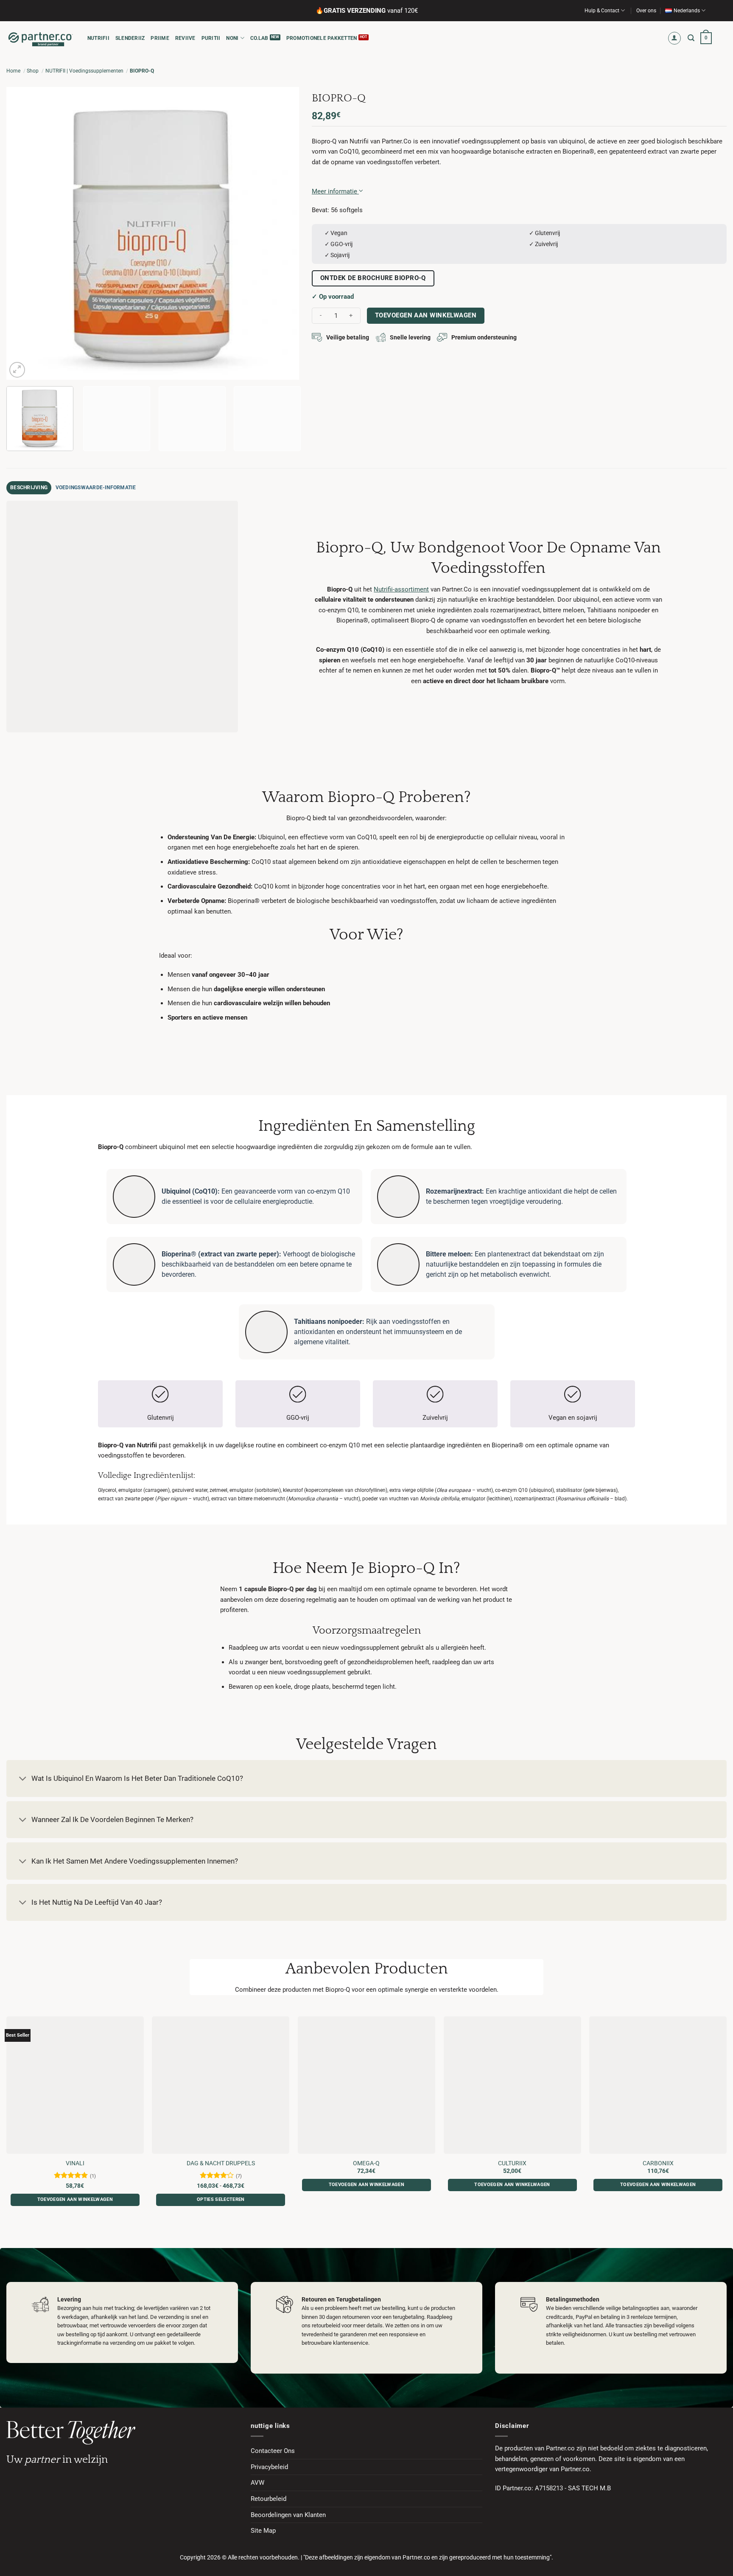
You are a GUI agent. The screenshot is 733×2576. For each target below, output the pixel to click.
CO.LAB (259, 38)
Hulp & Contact (602, 11)
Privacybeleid (269, 2467)
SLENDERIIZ (130, 38)
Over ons (646, 11)
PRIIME (160, 38)
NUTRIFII (98, 38)
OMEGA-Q (366, 2163)
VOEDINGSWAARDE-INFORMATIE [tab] (96, 488)
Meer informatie (335, 191)
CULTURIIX (512, 2163)
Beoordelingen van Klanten (288, 2515)
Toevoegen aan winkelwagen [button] (75, 2199)
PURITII (211, 38)
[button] (675, 38)
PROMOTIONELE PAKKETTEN (322, 38)
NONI (232, 38)
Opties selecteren (221, 2199)
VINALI (75, 2163)
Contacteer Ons (273, 2451)
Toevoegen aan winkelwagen (426, 315)
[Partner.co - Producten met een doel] (41, 38)
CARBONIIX (658, 2163)
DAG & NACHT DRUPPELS (221, 2163)
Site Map (263, 2531)
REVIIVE (185, 38)
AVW (257, 2483)
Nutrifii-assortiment (401, 589)
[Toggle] (23, 1779)
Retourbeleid (269, 2499)
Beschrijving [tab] (29, 488)
